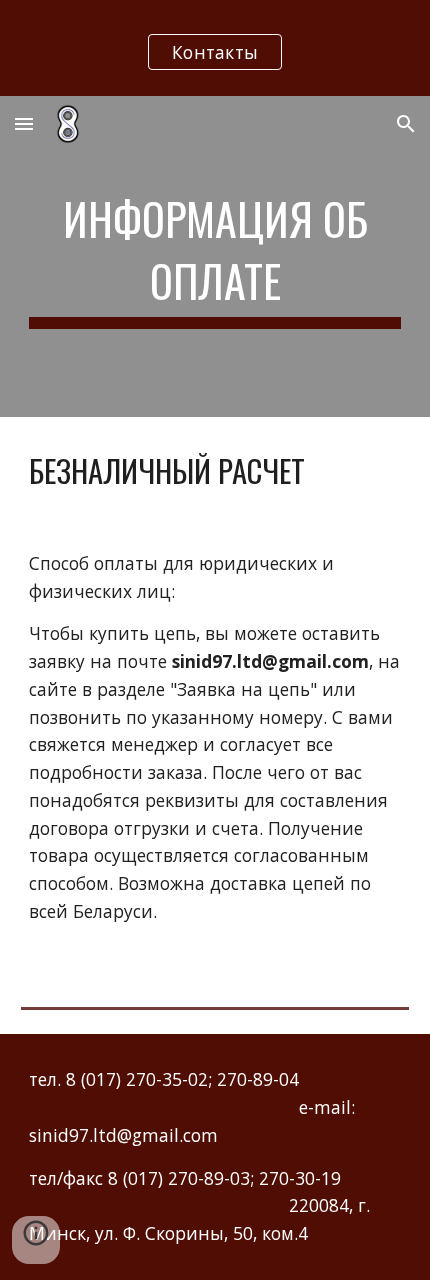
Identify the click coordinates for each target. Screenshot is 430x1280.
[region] (215, 48)
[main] (215, 256)
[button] (24, 123)
